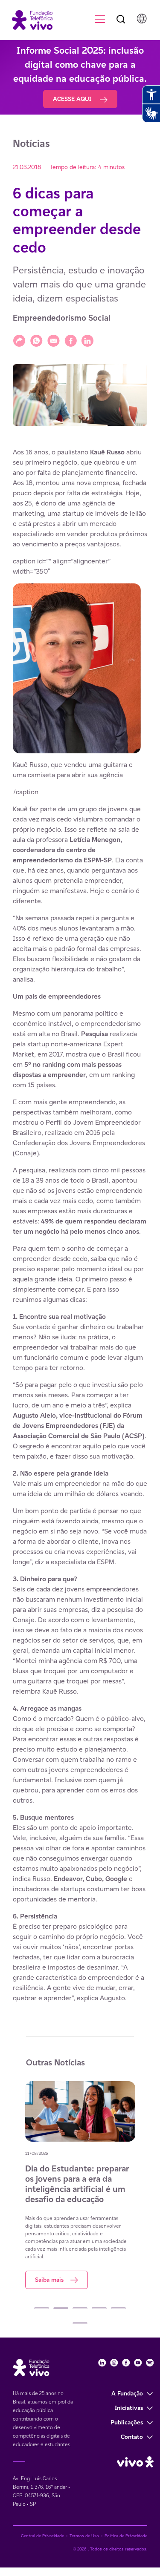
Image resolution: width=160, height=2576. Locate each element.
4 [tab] (99, 2308)
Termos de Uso (84, 2536)
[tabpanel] (80, 2185)
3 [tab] (80, 2308)
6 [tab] (80, 2323)
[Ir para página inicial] (29, 19)
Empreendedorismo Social (62, 318)
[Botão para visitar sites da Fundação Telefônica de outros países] (142, 19)
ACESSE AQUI (73, 99)
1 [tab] (42, 2308)
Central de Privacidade (42, 2536)
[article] (80, 1225)
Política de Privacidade (126, 2536)
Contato (132, 2437)
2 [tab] (61, 2308)
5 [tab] (118, 2308)
